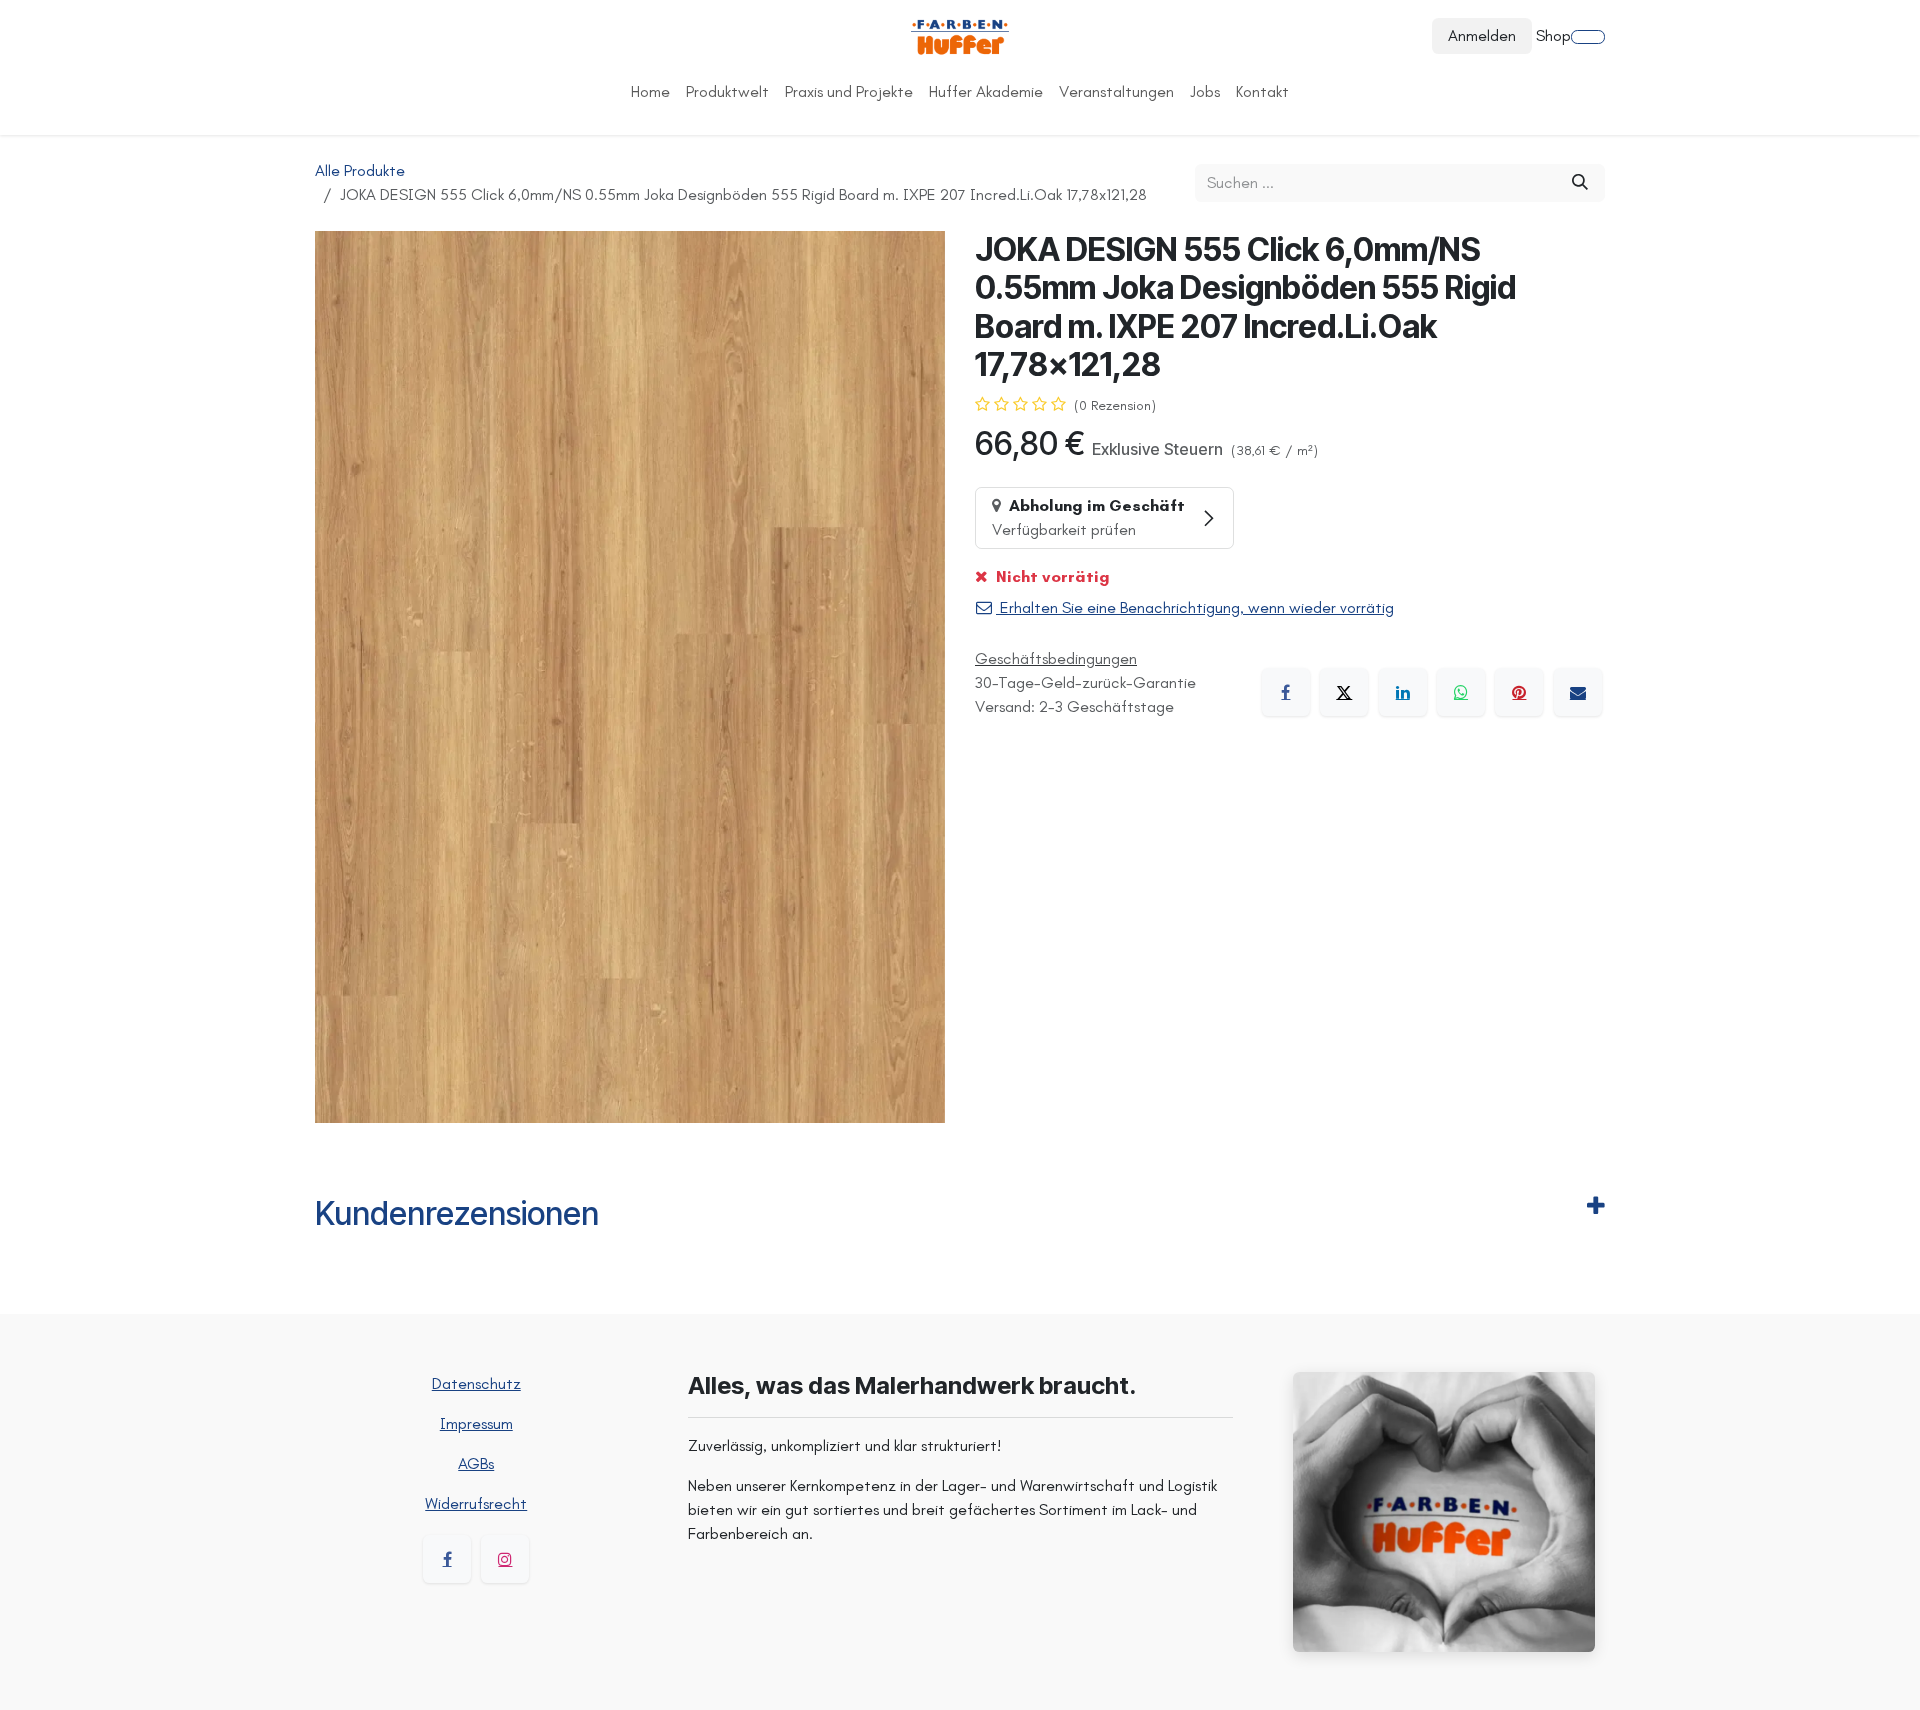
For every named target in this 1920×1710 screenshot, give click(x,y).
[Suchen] (1580, 183)
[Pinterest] (1519, 692)
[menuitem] (650, 92)
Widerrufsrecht (476, 1503)
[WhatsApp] (1461, 692)
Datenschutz (476, 1383)
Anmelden (1482, 35)
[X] (1344, 692)
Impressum (476, 1423)
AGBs (476, 1463)
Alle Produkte (360, 170)
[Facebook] (1286, 692)
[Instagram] (505, 1559)
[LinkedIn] (1403, 692)
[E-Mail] (1578, 692)
